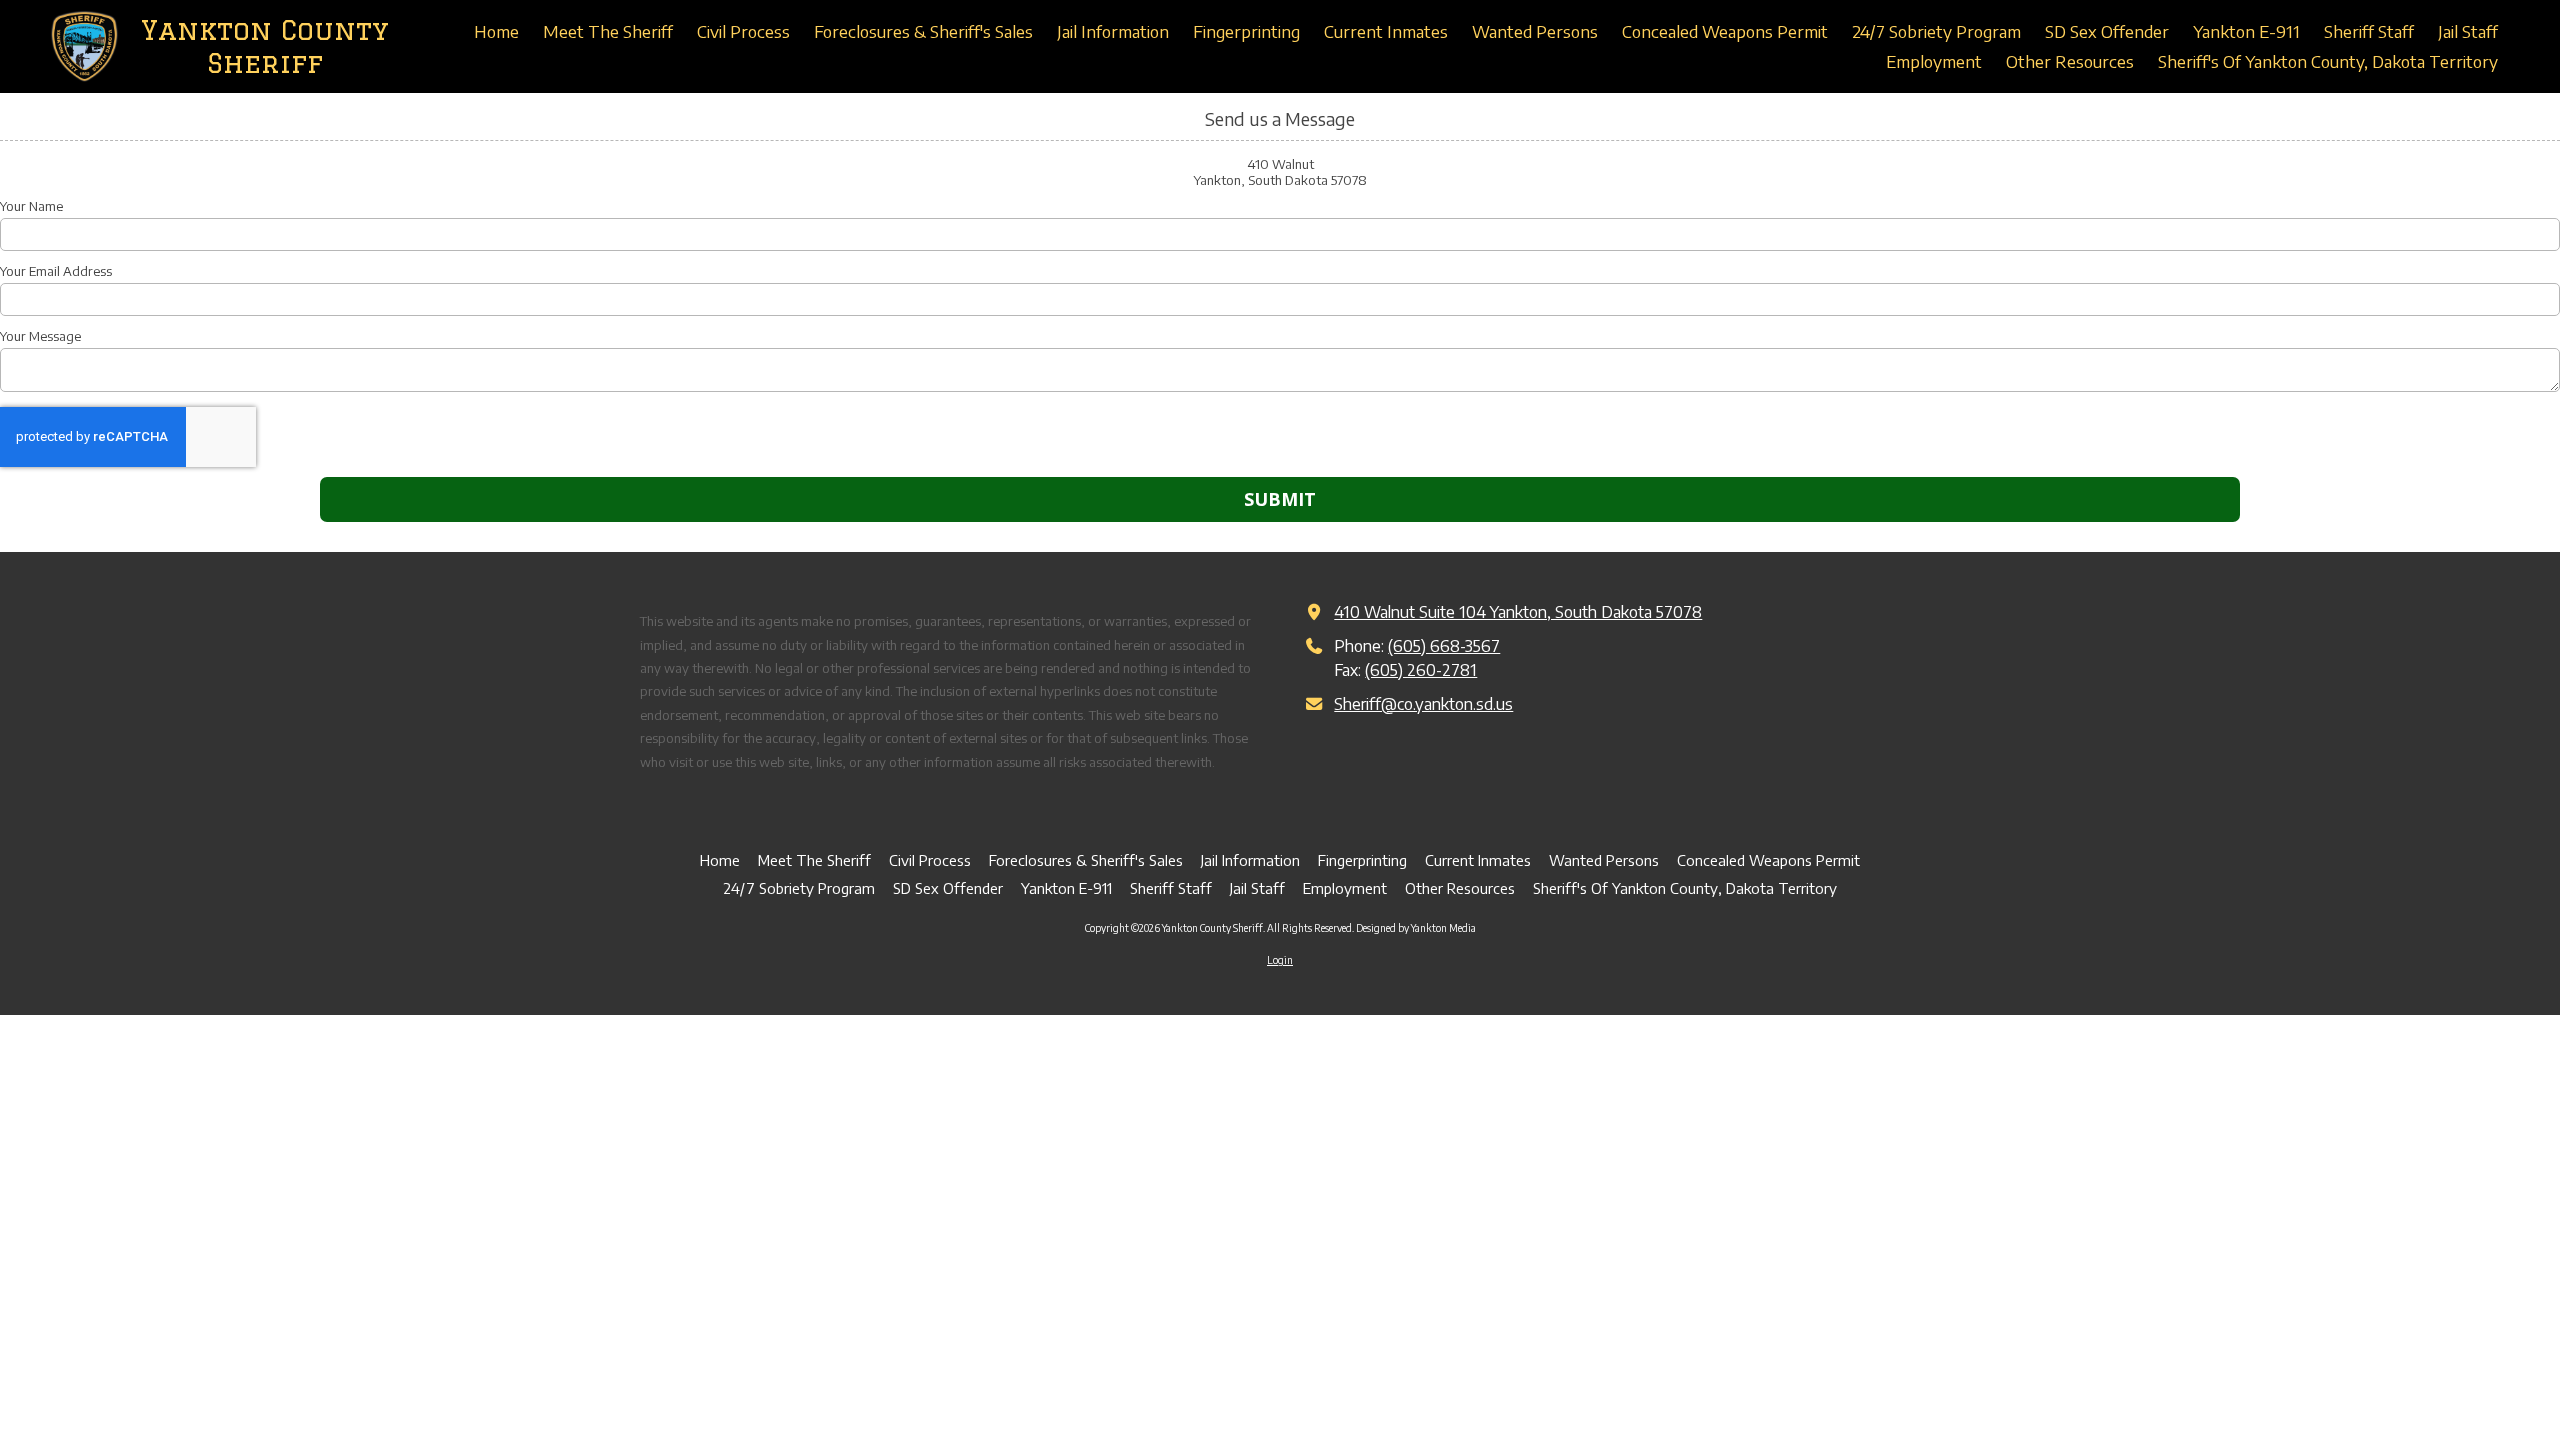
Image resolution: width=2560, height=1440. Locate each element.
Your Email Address (56, 271)
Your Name (31, 206)
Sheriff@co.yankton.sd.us (1423, 703)
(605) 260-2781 (1421, 669)
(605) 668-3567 (1444, 645)
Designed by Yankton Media (1416, 928)
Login (1280, 960)
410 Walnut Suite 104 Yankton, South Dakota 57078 (1518, 611)
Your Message (40, 336)
